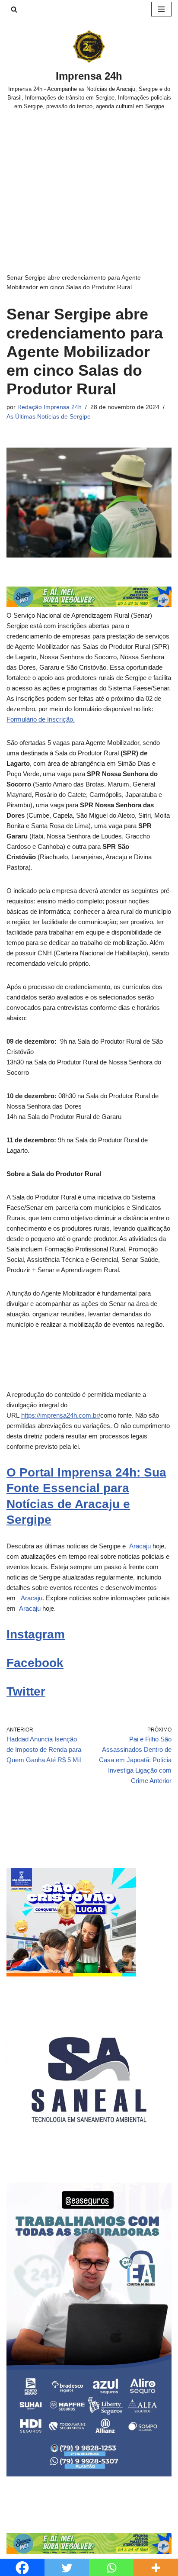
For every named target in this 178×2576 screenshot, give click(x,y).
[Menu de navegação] (161, 9)
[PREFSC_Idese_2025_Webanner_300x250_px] (71, 1974)
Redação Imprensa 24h (49, 407)
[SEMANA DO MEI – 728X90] (89, 605)
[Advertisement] (89, 182)
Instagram (36, 1634)
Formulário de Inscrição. (41, 719)
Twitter (26, 1691)
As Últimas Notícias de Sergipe (49, 417)
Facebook (35, 1663)
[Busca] (14, 9)
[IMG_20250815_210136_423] (89, 2474)
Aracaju (139, 1546)
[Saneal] (89, 2160)
